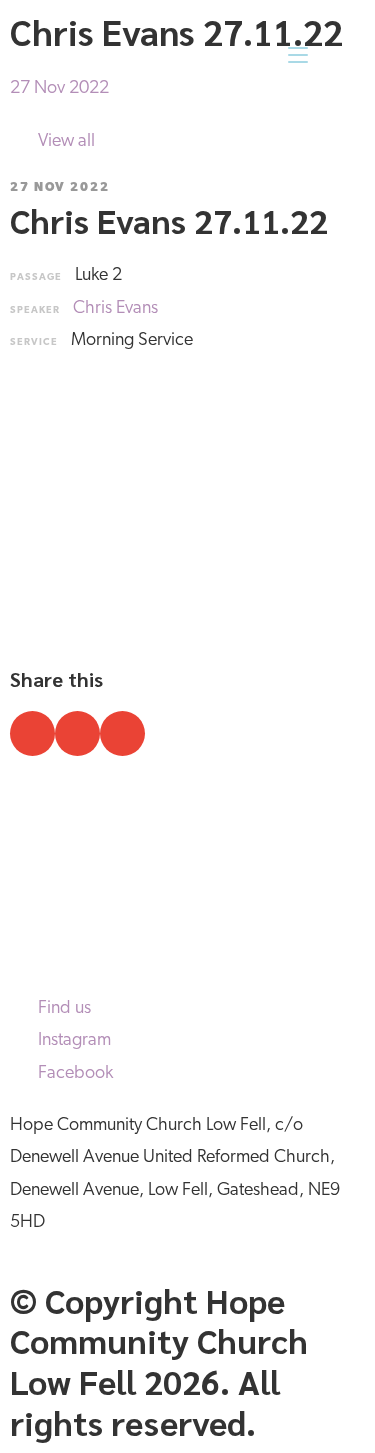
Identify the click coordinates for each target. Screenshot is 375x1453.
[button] (32, 733)
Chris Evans (115, 309)
